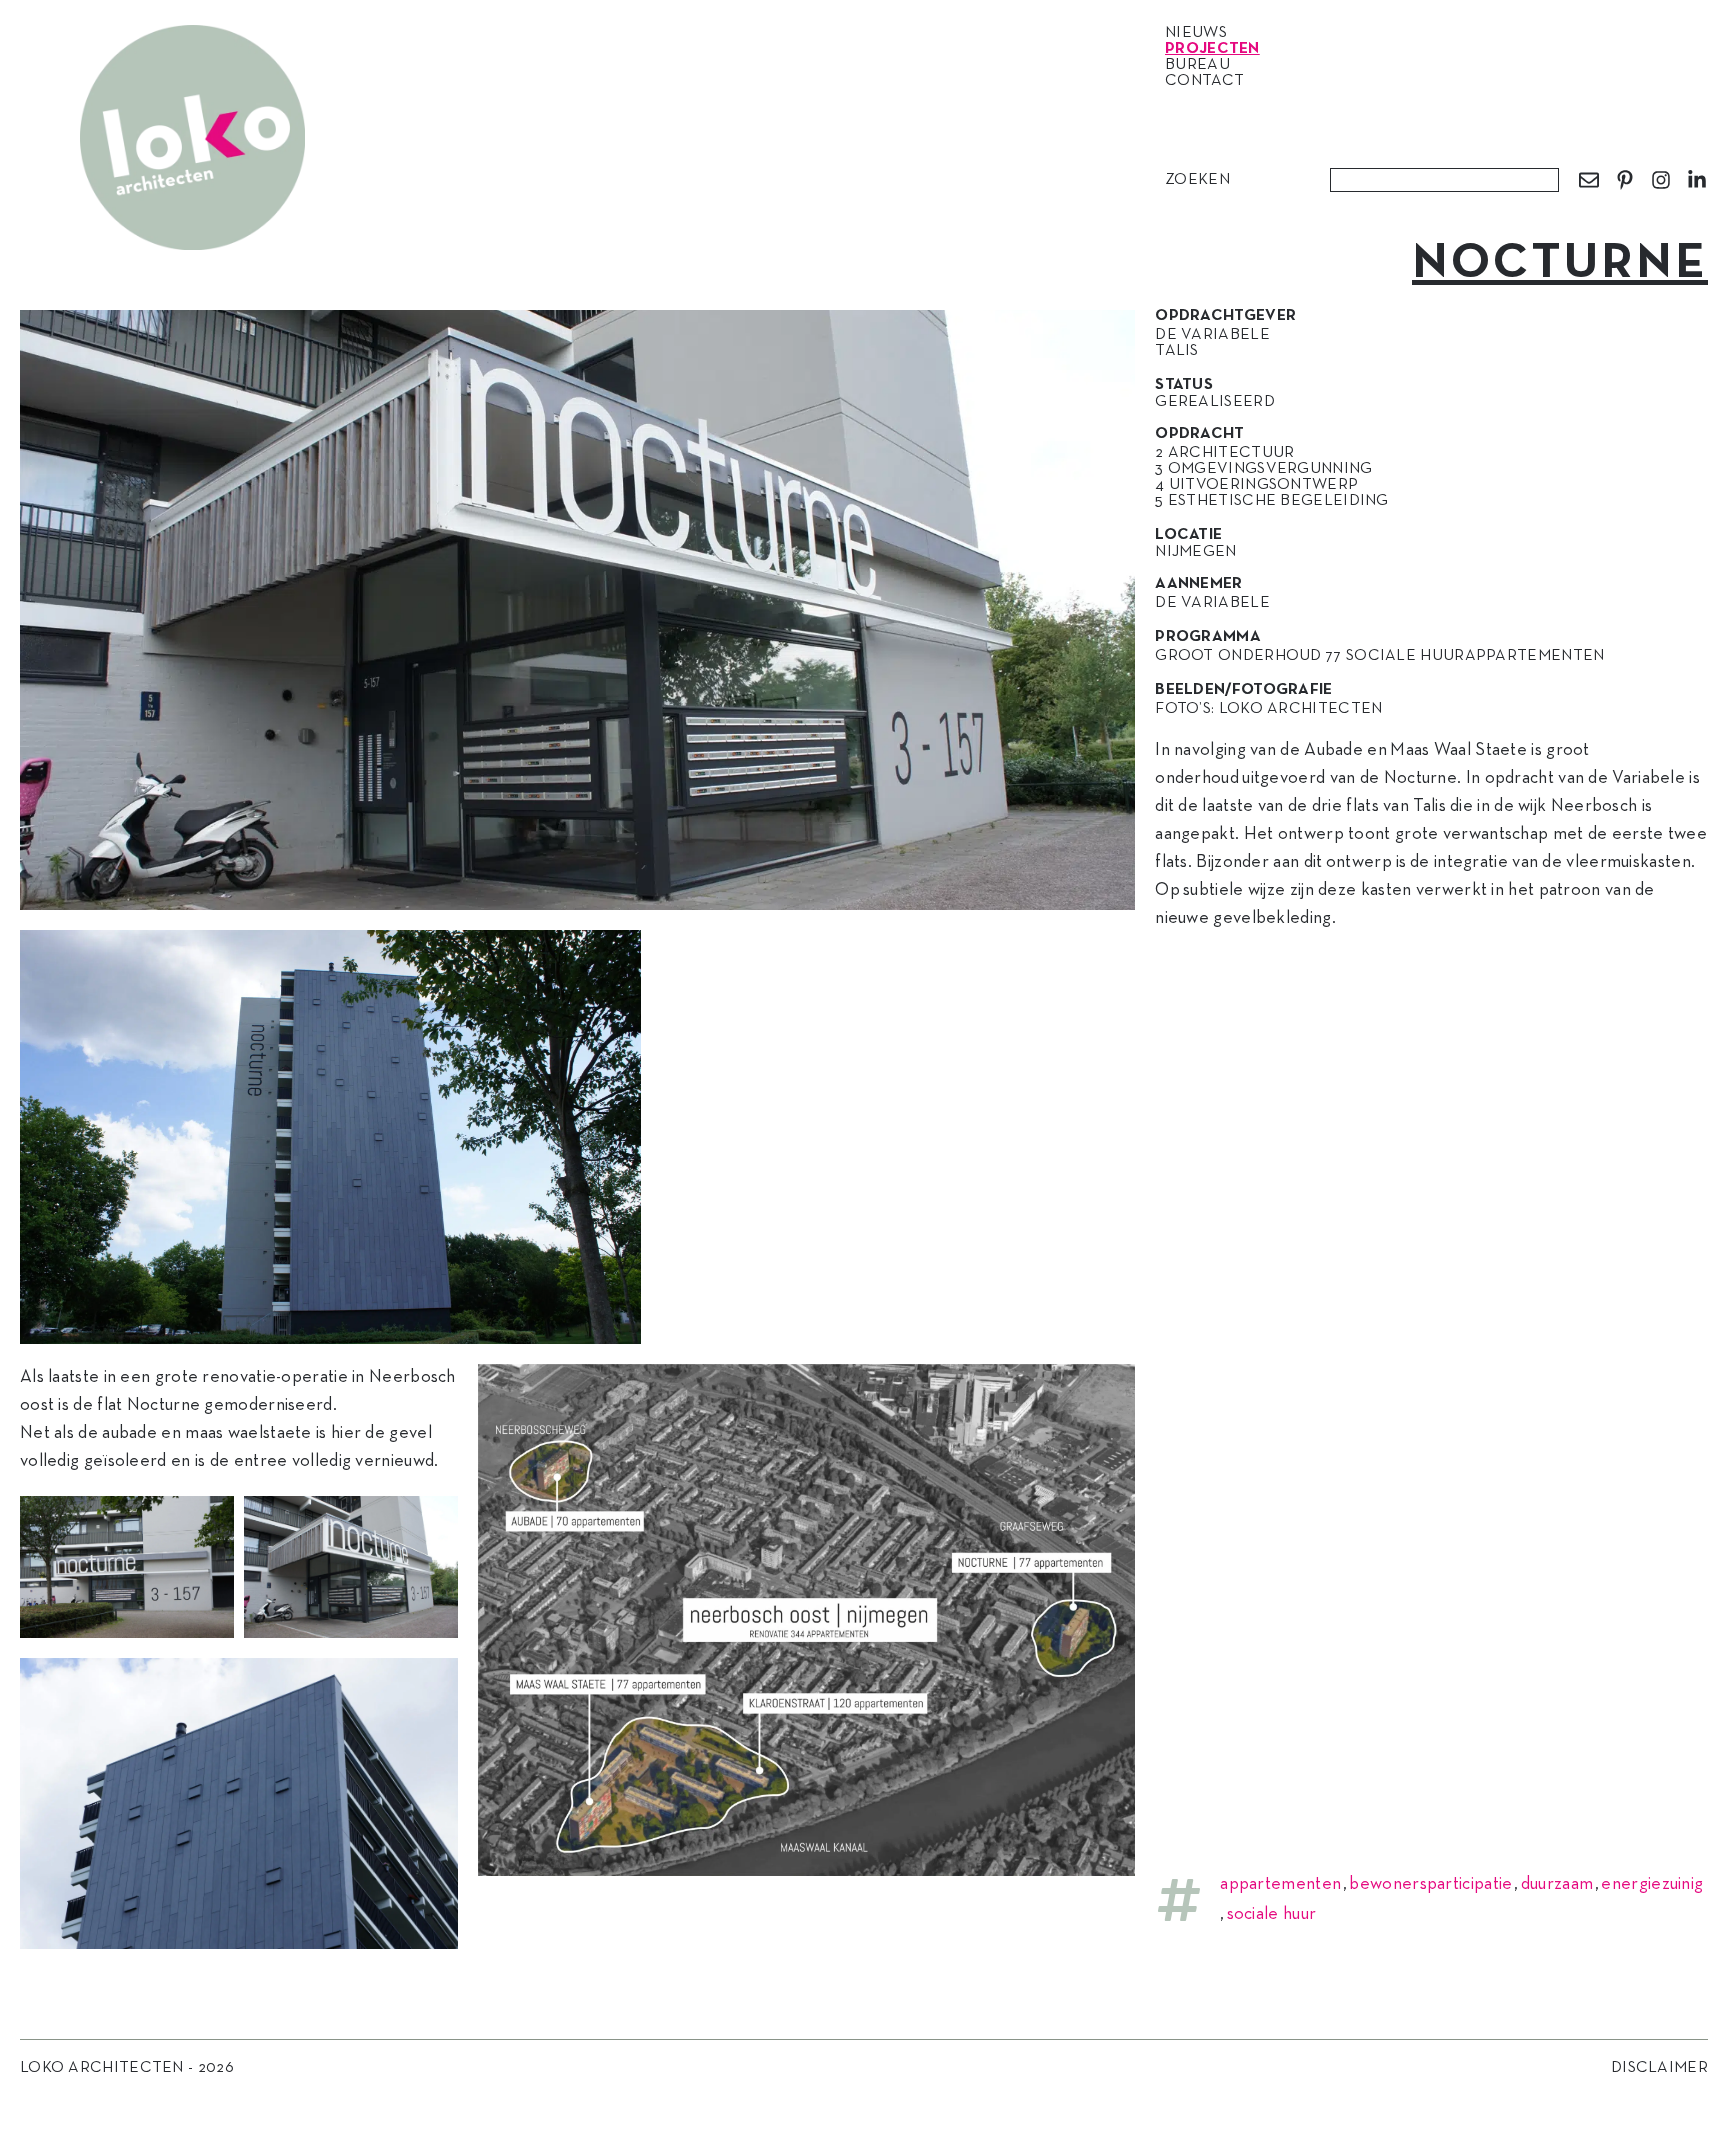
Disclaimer (1659, 2068)
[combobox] (1444, 180)
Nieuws (1196, 33)
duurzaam (1557, 1884)
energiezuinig (1652, 1884)
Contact (1204, 81)
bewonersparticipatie (1430, 1884)
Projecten (1212, 49)
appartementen (1280, 1884)
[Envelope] (1589, 180)
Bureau (1197, 65)
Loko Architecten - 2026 (127, 2068)
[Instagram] (1661, 180)
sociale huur (1272, 1914)
